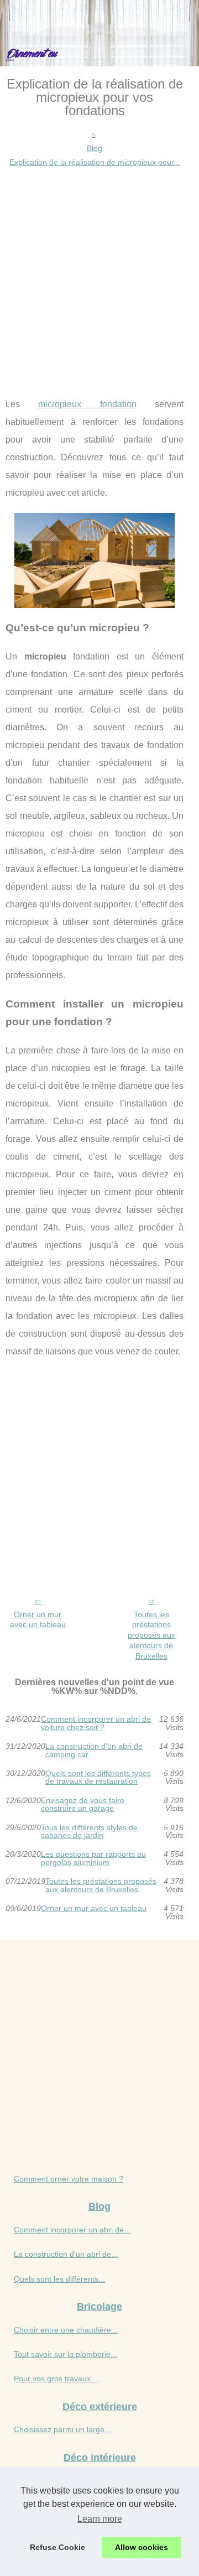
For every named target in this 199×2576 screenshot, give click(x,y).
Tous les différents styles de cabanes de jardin (89, 1832)
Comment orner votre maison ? (69, 2179)
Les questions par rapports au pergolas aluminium (93, 1858)
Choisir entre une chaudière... (66, 2330)
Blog (95, 148)
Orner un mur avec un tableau (38, 1620)
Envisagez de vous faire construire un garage (83, 1804)
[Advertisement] (99, 274)
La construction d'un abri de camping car (94, 1750)
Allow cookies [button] (142, 2547)
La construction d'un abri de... (66, 2254)
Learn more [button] (100, 2519)
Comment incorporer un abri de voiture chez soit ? (96, 1723)
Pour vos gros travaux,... (57, 2378)
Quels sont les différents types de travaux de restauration (98, 1777)
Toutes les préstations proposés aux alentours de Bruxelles (151, 1635)
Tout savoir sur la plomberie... (66, 2354)
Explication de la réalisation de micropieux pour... (95, 162)
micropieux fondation (87, 404)
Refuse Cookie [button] (57, 2547)
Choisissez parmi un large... (62, 2429)
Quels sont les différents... (59, 2279)
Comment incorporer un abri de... (72, 2230)
